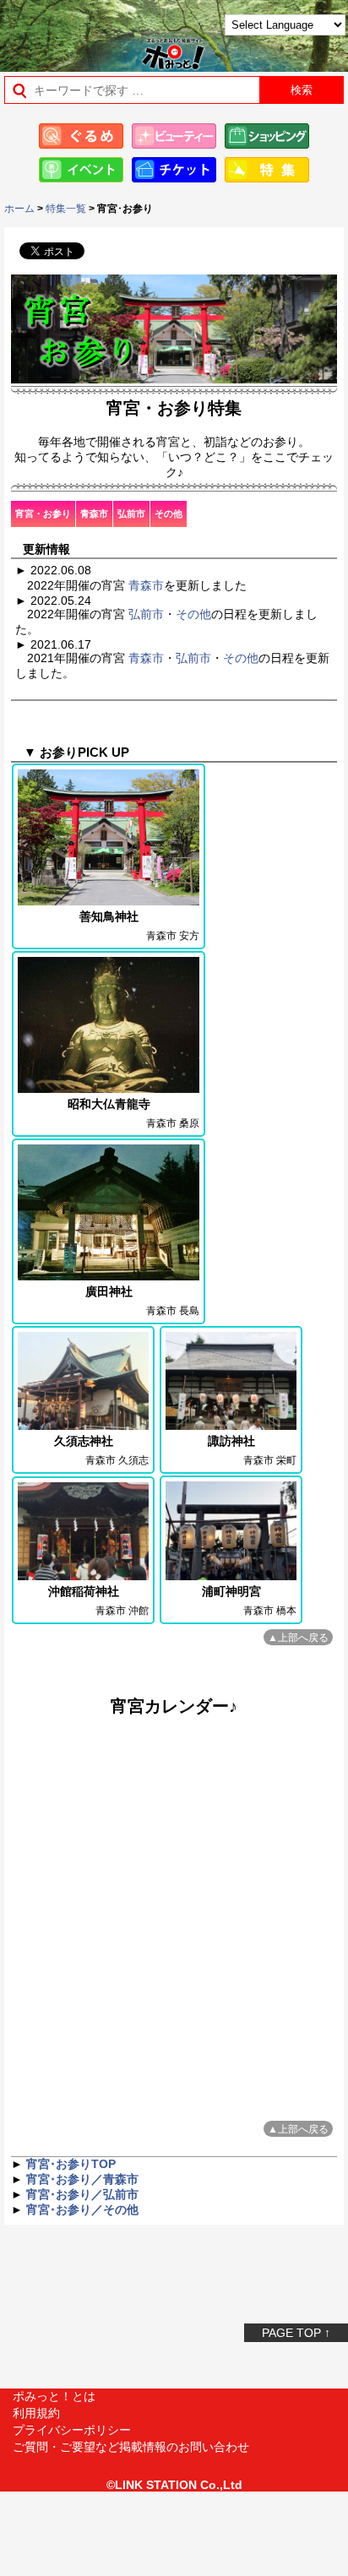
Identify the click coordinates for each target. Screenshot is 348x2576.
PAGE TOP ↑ (296, 2333)
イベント (81, 170)
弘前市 (131, 514)
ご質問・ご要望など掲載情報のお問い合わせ (131, 2447)
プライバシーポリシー (72, 2430)
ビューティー (174, 136)
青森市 (94, 514)
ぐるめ (81, 136)
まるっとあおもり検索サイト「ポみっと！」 (55, 31)
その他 (169, 514)
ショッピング (267, 136)
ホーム (19, 209)
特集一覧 (66, 209)
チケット (174, 170)
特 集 (267, 170)
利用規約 (36, 2413)
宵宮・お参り (43, 514)
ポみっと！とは (54, 2396)
